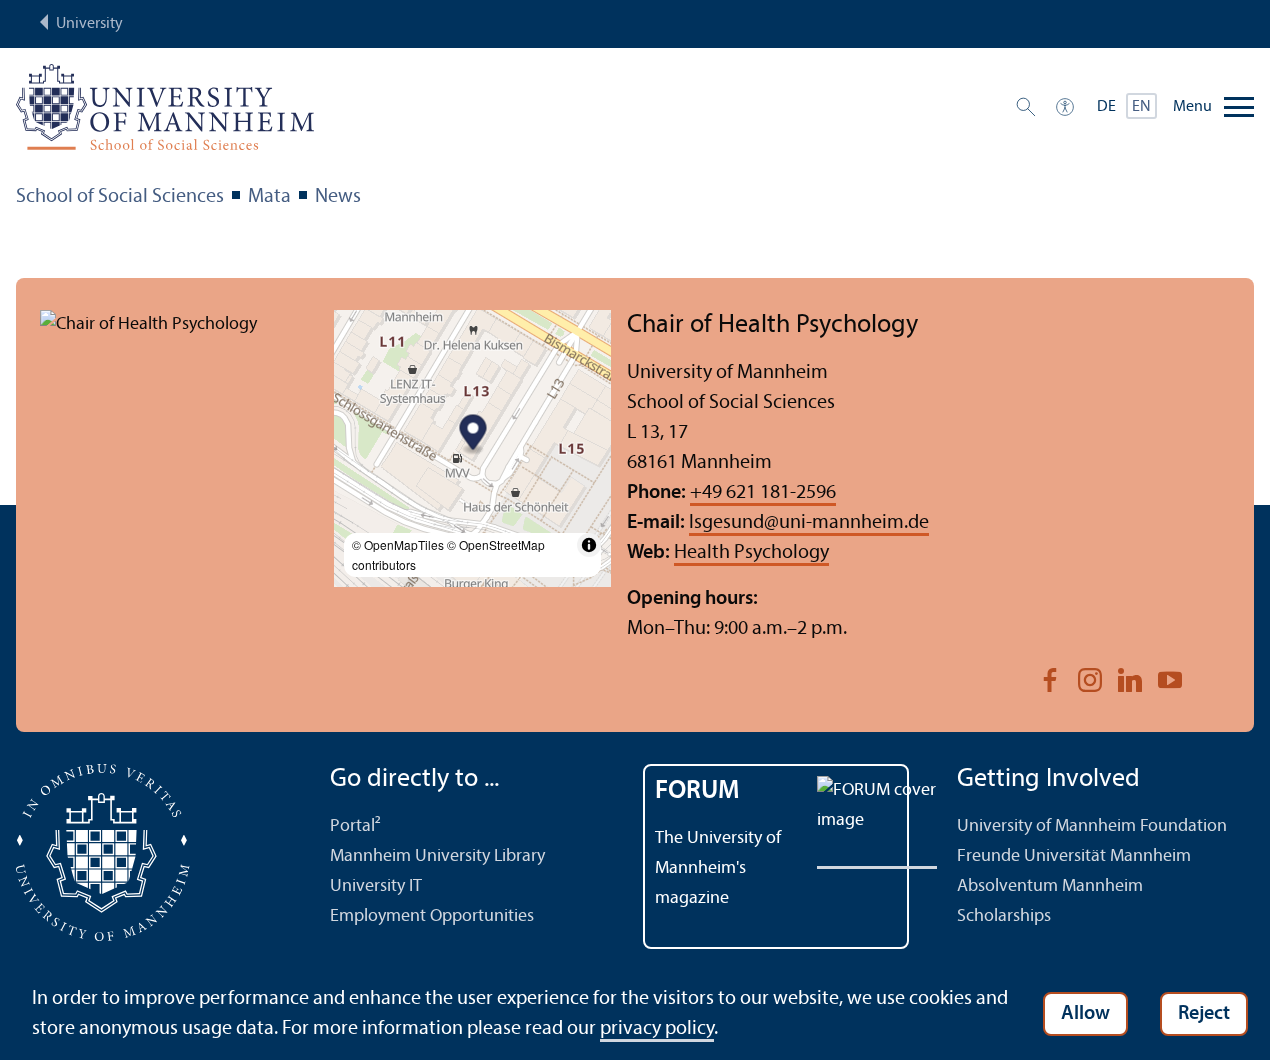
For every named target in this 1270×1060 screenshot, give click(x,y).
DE (1106, 107)
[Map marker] (472, 434)
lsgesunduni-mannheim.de (809, 523)
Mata (269, 197)
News (338, 197)
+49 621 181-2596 (763, 493)
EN (1141, 107)
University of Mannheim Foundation (1092, 826)
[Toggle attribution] (589, 545)
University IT (376, 886)
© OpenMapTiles (398, 544)
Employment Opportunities (432, 916)
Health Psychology (751, 553)
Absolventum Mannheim (1050, 886)
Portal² (355, 826)
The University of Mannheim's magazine (718, 868)
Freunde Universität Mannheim (1074, 856)
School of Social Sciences (120, 197)
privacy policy (657, 1029)
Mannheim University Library (437, 856)
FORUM (697, 791)
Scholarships (1004, 916)
